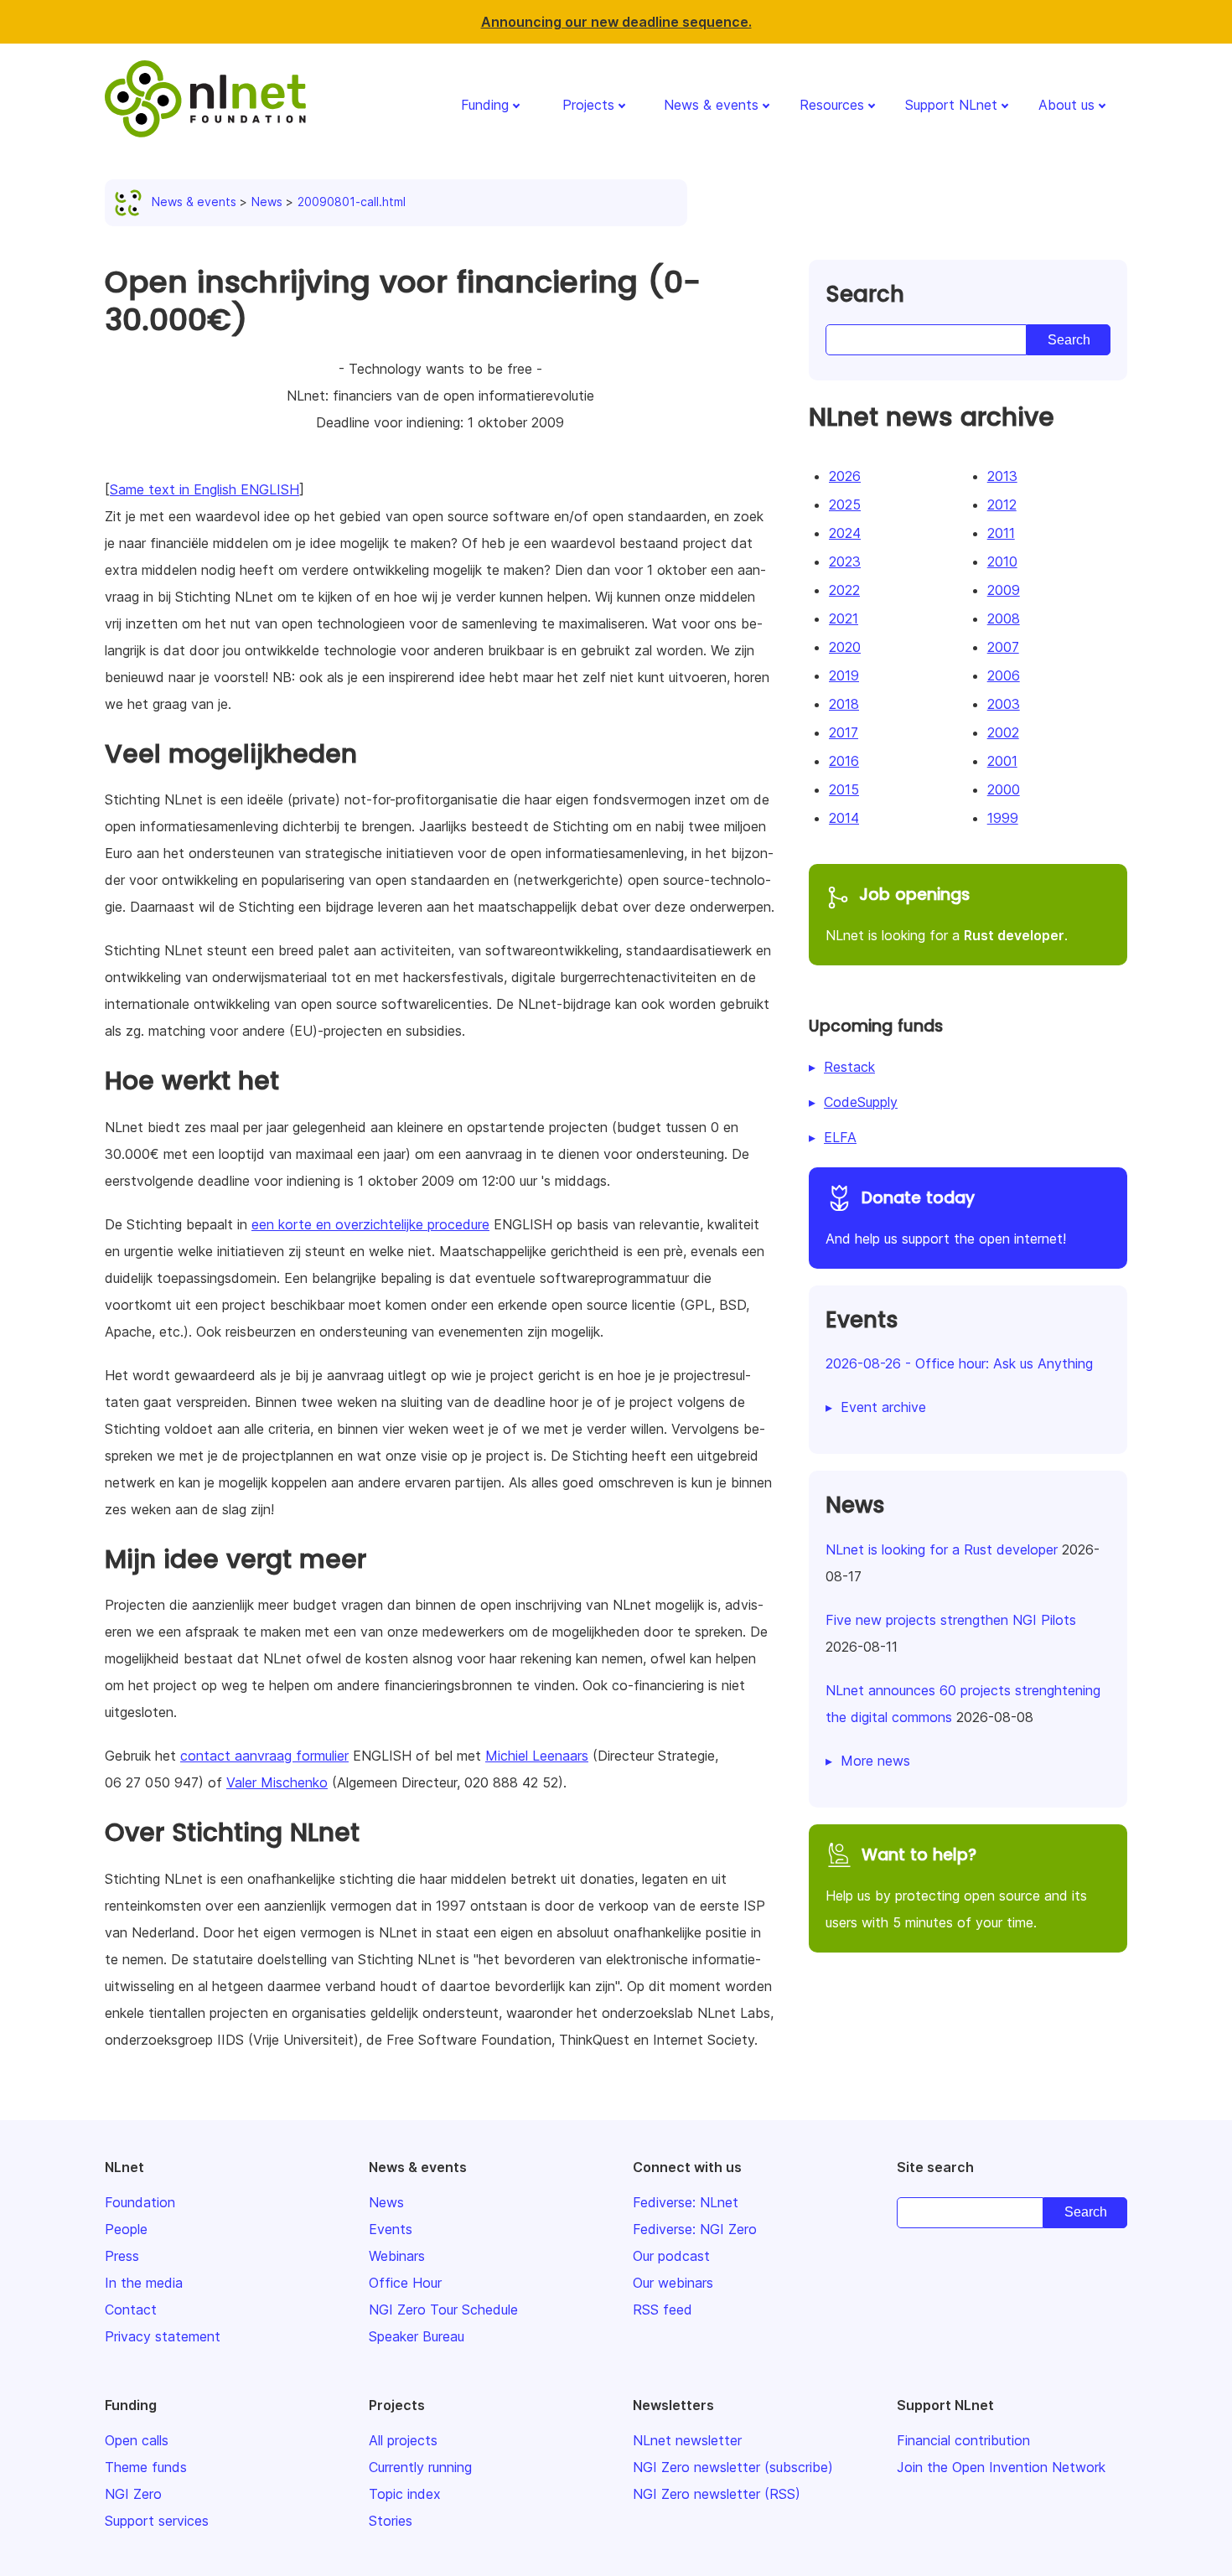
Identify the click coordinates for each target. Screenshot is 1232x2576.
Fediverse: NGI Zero (695, 2229)
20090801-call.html (352, 202)
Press (122, 2256)
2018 (844, 704)
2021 (844, 618)
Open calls (137, 2440)
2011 (1001, 533)
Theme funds (146, 2467)
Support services (157, 2521)
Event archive (883, 1407)
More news (875, 1761)
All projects (403, 2440)
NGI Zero (133, 2494)
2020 (845, 647)
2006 (1004, 675)
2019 (844, 675)
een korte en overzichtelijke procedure (370, 1224)
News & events (711, 105)
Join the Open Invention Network (1001, 2467)
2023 (845, 561)
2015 (844, 789)
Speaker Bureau (417, 2336)
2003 (1004, 704)
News (267, 202)
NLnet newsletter (687, 2440)
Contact (131, 2310)
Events (391, 2229)
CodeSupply (861, 1102)
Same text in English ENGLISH (204, 489)
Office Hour (405, 2283)
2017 (844, 732)
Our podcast (671, 2256)
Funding (485, 105)
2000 (1004, 789)
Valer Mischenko (277, 1782)
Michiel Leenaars (537, 1756)
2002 (1003, 732)
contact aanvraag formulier (264, 1756)
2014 (844, 818)
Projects (588, 105)
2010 (1002, 561)
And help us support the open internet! (946, 1217)
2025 (845, 504)
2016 (844, 761)
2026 (845, 476)
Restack (849, 1067)
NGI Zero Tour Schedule (443, 2310)
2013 (1002, 476)
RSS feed (663, 2310)
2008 (1004, 618)
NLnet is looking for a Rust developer (942, 1549)
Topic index (405, 2494)
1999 (1003, 818)
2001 (1002, 761)
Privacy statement (163, 2336)
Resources (832, 105)
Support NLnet (951, 105)
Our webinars (673, 2283)
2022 (844, 590)
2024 (845, 533)
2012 (1002, 504)
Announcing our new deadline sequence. (616, 22)
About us (1066, 105)
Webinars (397, 2256)
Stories (391, 2521)
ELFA (840, 1137)
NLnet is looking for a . (947, 913)
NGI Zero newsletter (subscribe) (733, 2467)
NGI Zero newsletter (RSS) (717, 2494)
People (126, 2229)
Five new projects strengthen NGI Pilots (951, 1620)
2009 (1004, 590)
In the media (144, 2283)
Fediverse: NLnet (686, 2202)
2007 (1003, 647)
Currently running (420, 2467)
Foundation (140, 2202)
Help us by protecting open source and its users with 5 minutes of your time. (956, 1887)
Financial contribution (963, 2440)
